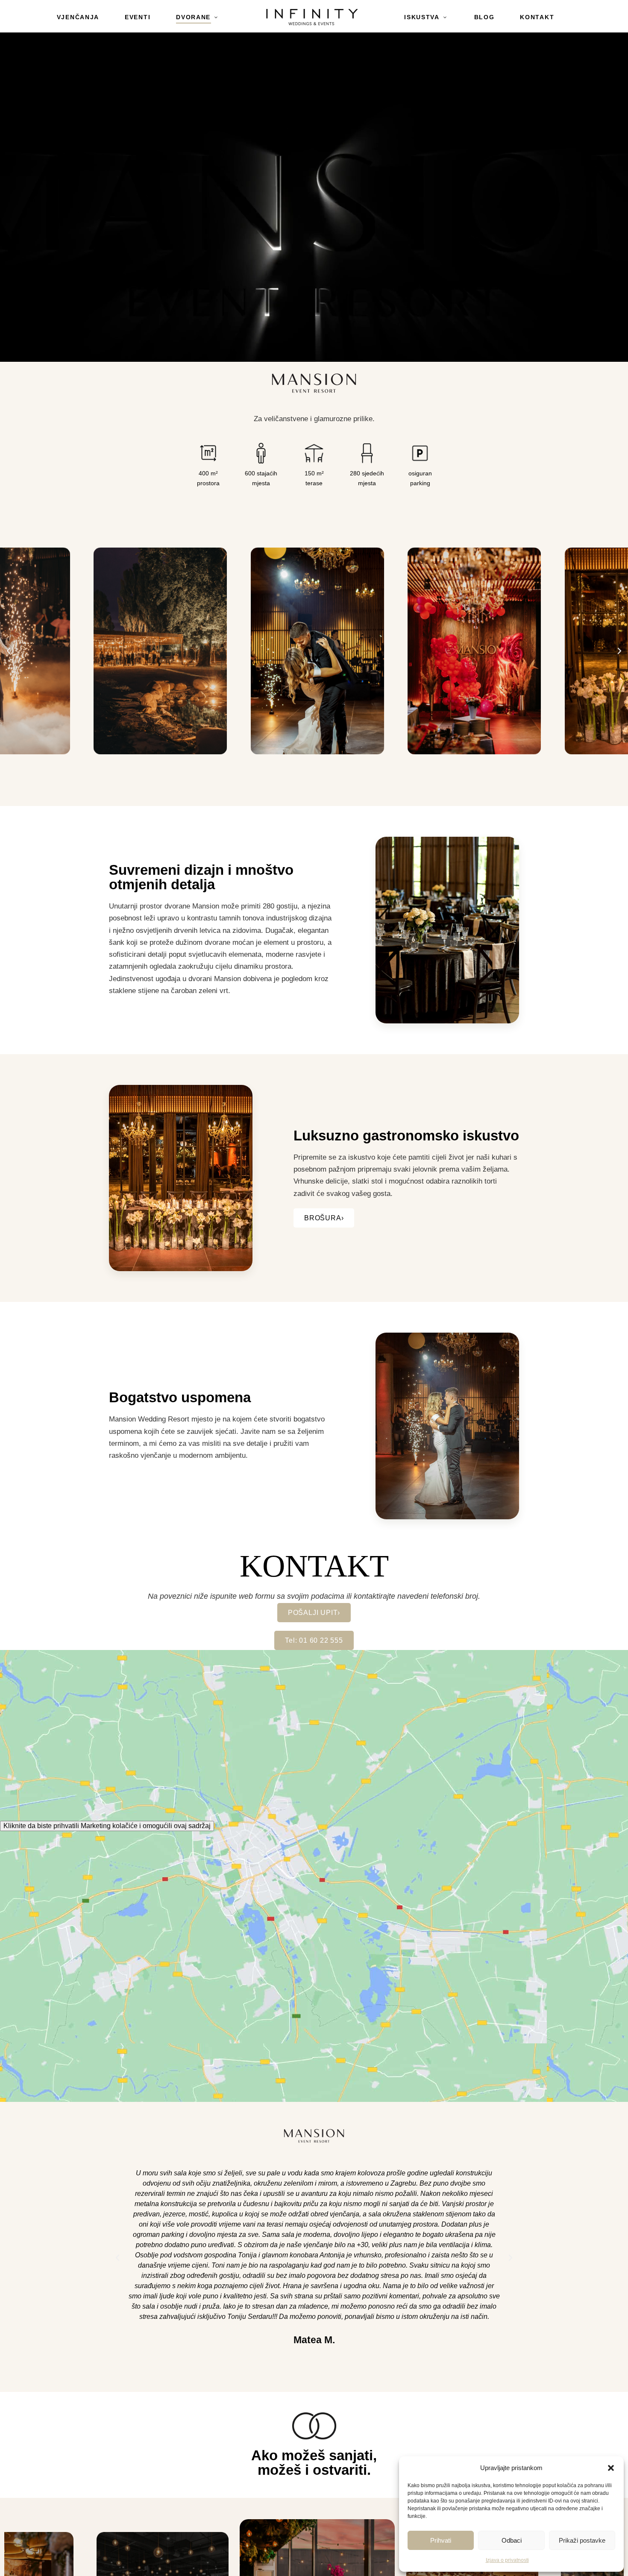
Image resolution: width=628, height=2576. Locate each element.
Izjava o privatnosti (507, 2560)
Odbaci (512, 2540)
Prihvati (441, 2540)
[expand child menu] (224, 12)
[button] (611, 2468)
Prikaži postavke (582, 2540)
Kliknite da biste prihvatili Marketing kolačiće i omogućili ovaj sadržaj (107, 1826)
